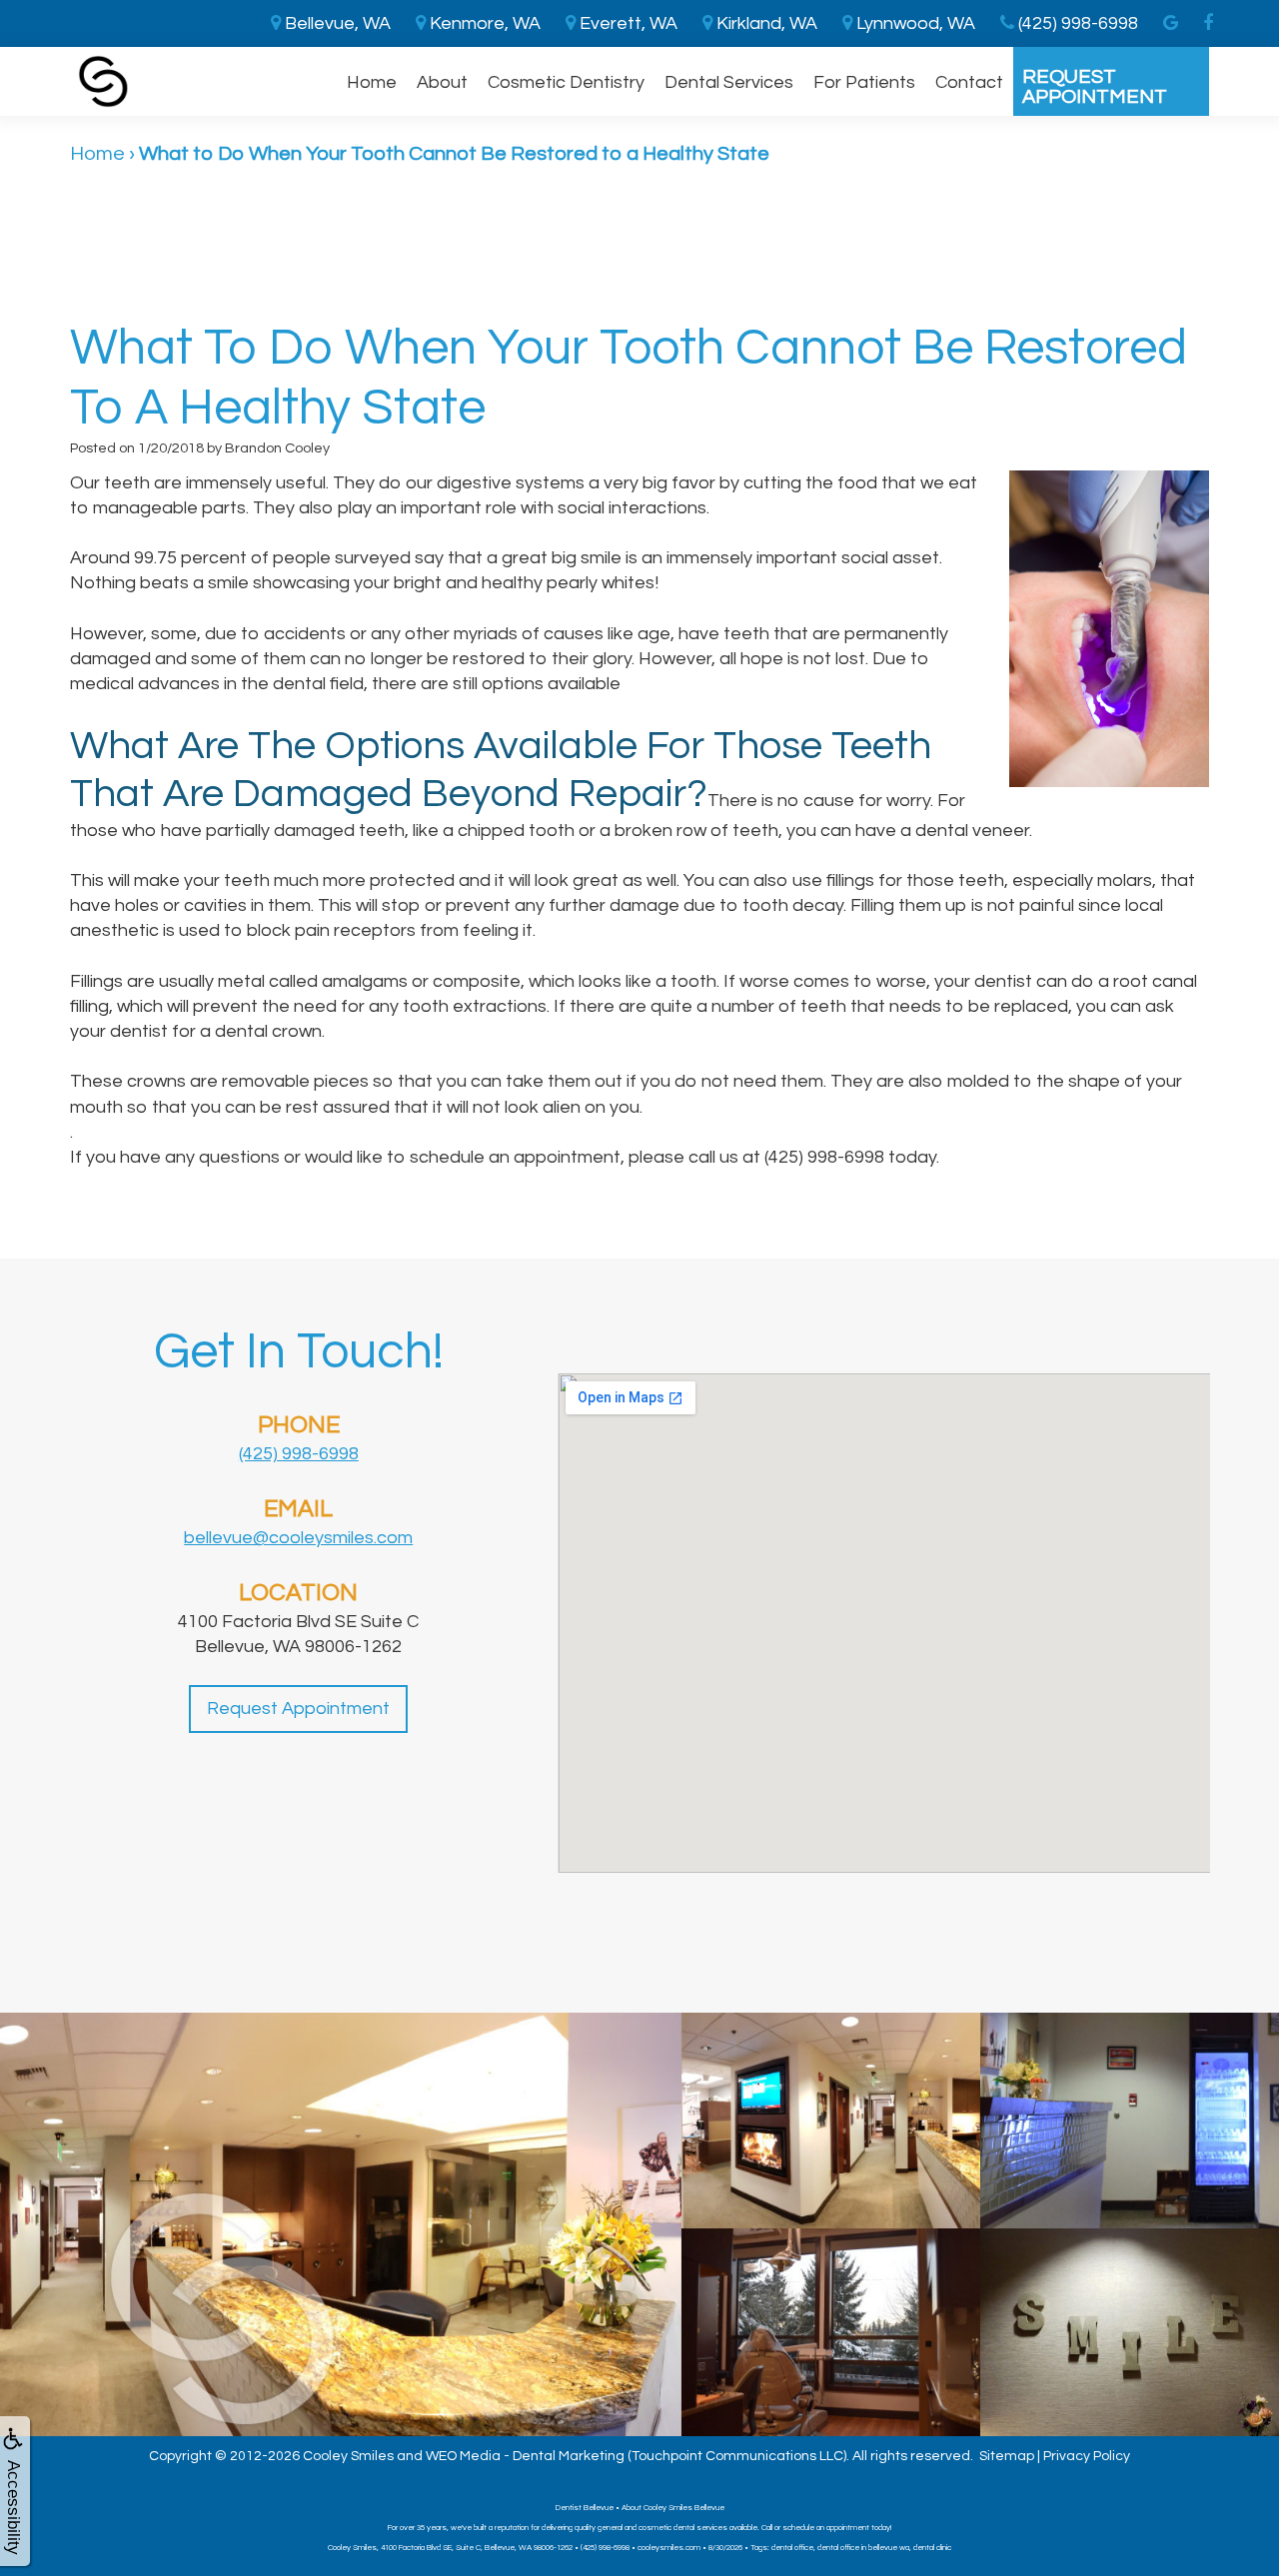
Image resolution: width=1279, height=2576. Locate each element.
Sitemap (1007, 2456)
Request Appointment (1095, 87)
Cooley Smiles (348, 2456)
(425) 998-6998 (299, 1454)
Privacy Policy (1087, 2456)
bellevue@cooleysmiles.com (298, 1538)
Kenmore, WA (483, 23)
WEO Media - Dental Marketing (525, 2456)
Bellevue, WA (336, 23)
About (442, 82)
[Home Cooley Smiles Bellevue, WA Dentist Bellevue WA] (103, 81)
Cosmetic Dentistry (566, 82)
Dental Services (729, 82)
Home (372, 82)
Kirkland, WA (765, 23)
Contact (969, 82)
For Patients (864, 82)
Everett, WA (627, 23)
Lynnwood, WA (914, 23)
